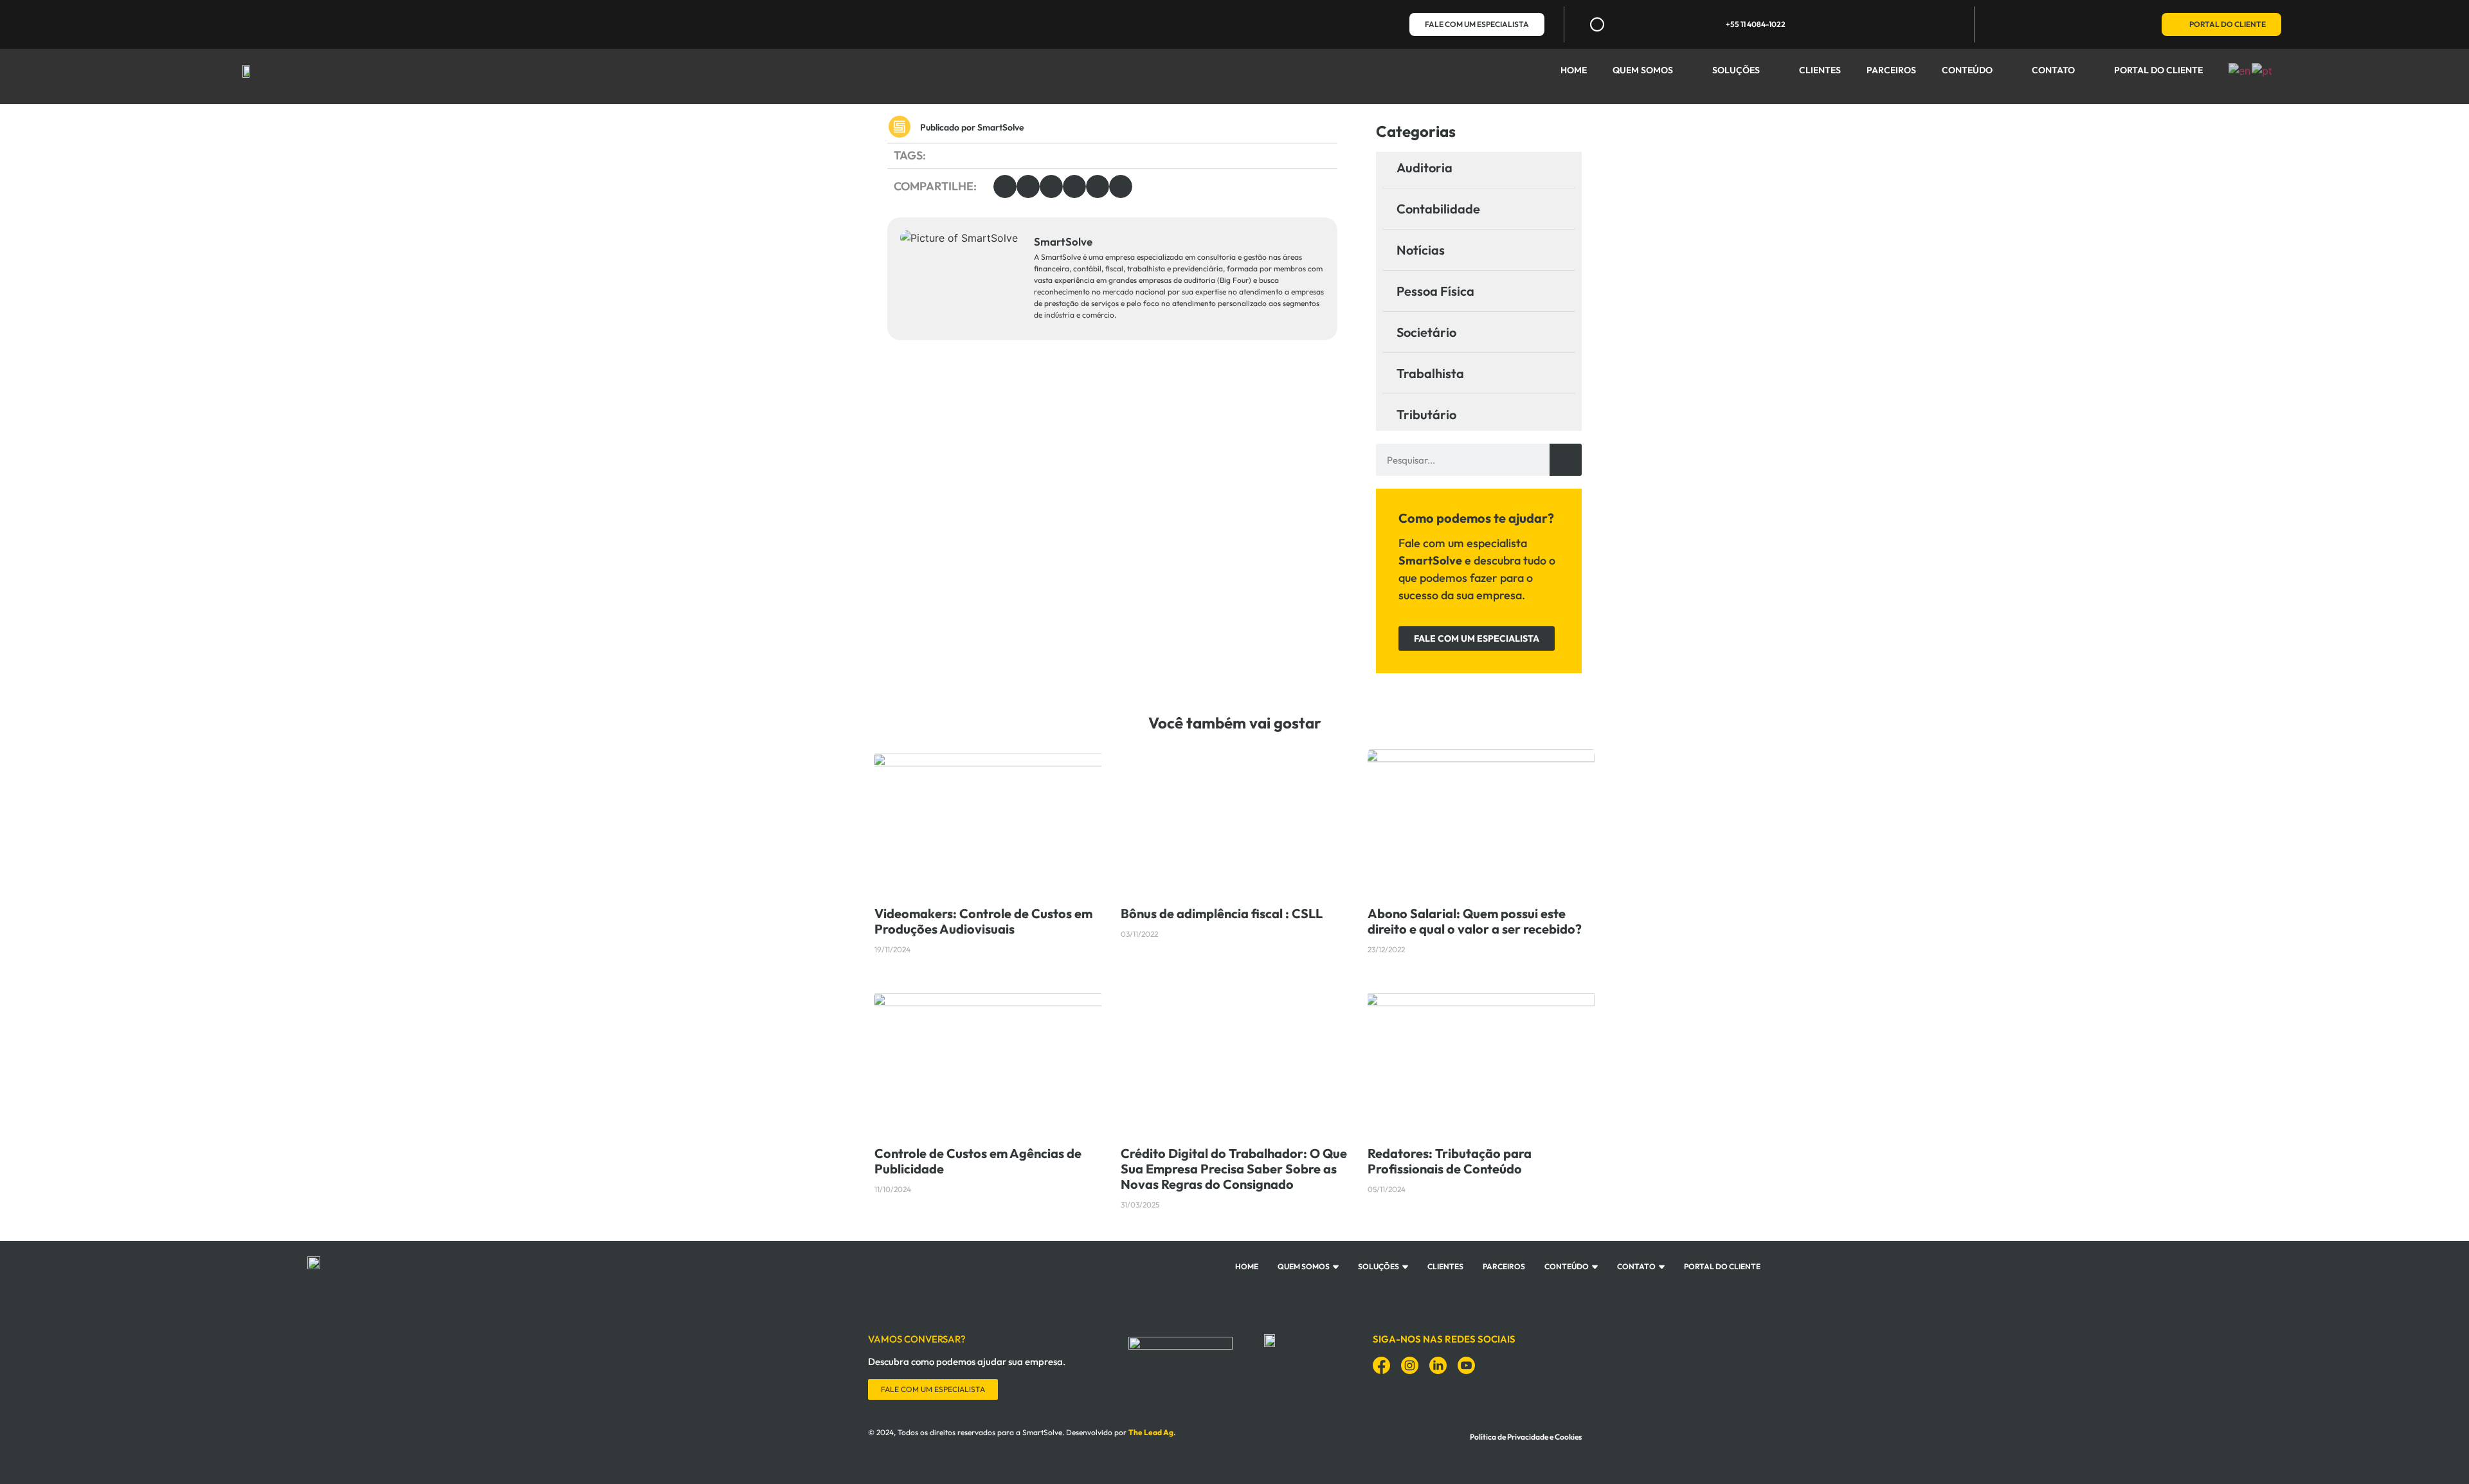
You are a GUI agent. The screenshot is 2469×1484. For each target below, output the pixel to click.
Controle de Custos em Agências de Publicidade (978, 1161)
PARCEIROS (1891, 70)
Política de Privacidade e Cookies (1526, 1437)
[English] (2240, 69)
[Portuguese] (2263, 69)
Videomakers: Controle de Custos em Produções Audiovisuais (983, 921)
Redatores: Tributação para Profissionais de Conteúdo (1450, 1161)
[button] (1005, 186)
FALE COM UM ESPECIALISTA (933, 1389)
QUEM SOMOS (1643, 70)
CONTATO (2053, 70)
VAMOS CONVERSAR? (917, 1339)
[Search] (1566, 460)
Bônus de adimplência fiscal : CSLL (1222, 913)
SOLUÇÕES (1736, 70)
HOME (1574, 70)
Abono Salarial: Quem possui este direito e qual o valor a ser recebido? (1475, 921)
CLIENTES (1820, 70)
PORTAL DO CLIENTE (2158, 70)
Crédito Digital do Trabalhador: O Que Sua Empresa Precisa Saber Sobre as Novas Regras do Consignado (1234, 1169)
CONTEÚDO (1967, 70)
